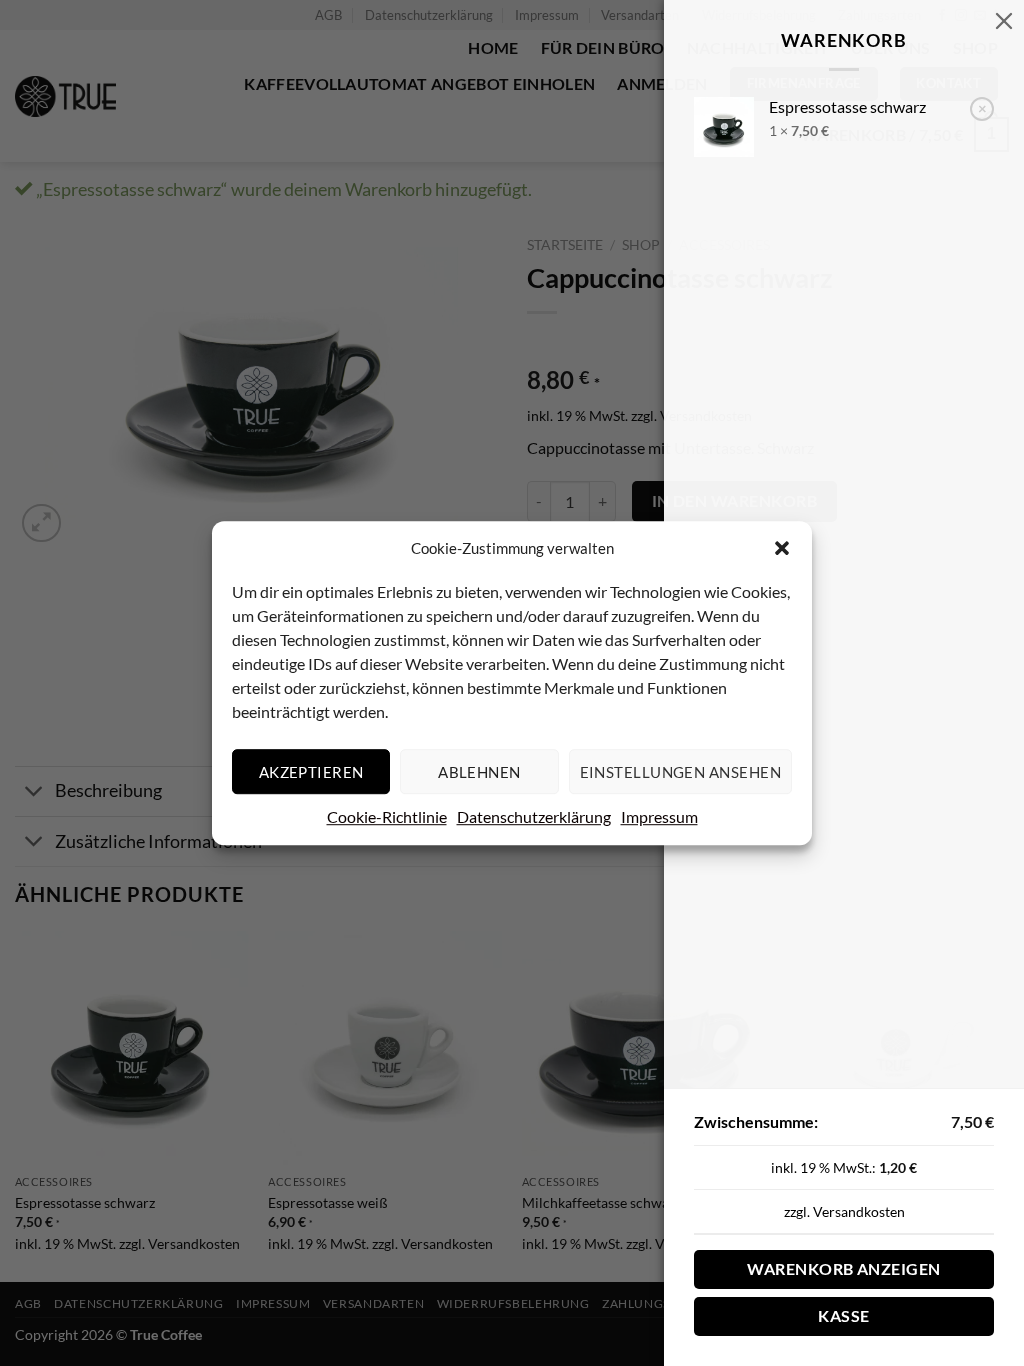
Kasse (843, 1316)
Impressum (659, 816)
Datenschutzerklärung (534, 816)
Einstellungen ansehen (680, 772)
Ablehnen (479, 772)
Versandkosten (859, 1211)
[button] (782, 548)
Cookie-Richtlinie (387, 816)
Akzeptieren (311, 772)
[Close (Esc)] (1004, 20)
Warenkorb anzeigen (843, 1269)
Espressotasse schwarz (847, 106)
